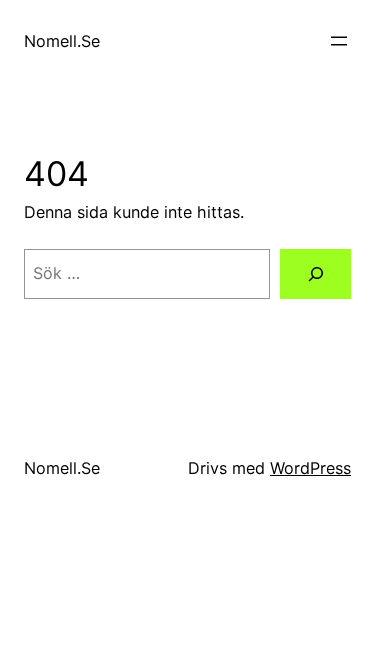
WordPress (310, 468)
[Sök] (315, 274)
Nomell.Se (62, 41)
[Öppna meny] (339, 41)
